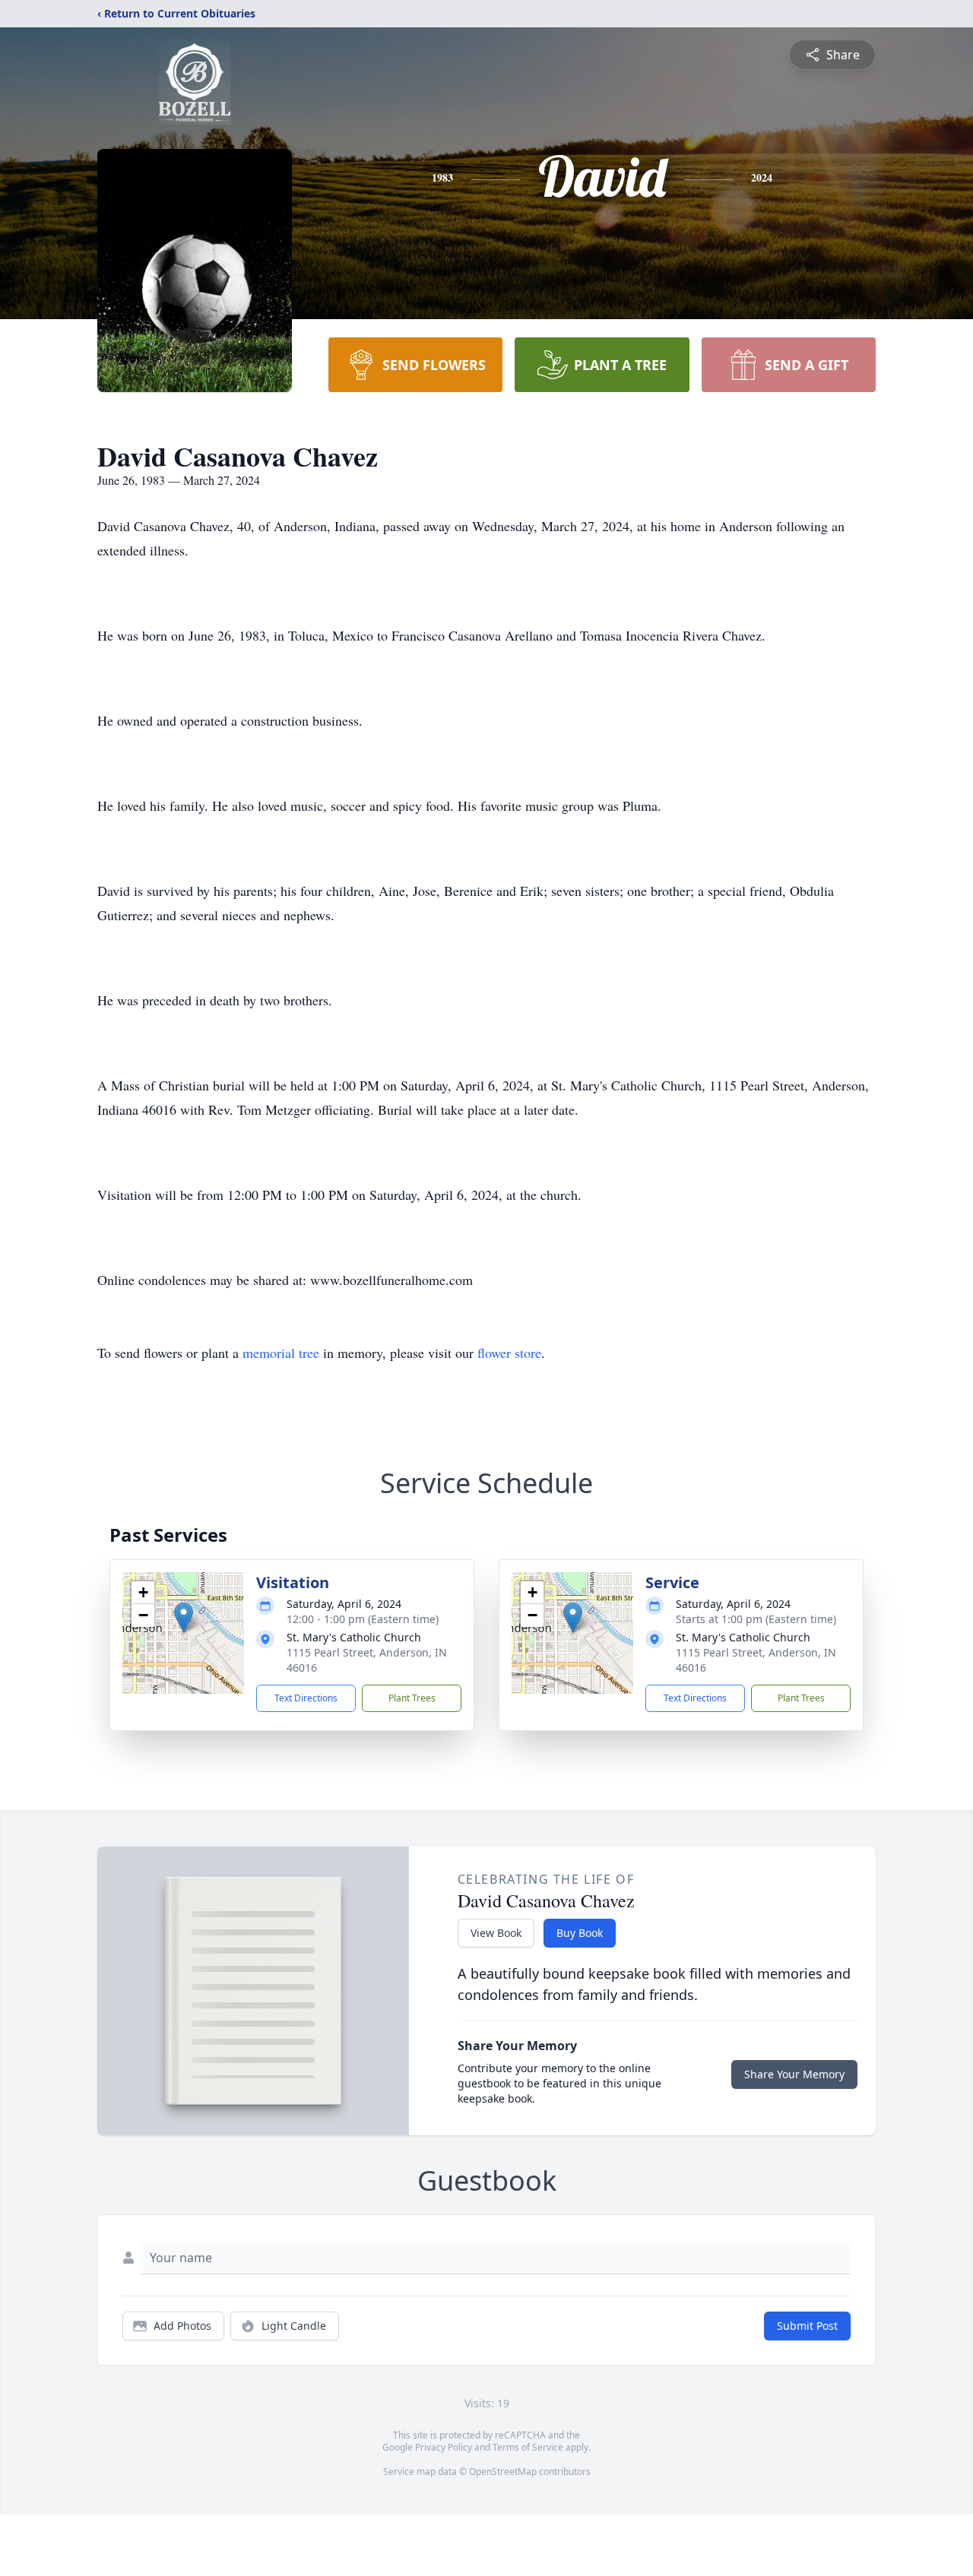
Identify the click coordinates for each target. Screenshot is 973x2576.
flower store (509, 1353)
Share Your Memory (794, 2074)
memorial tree (281, 1353)
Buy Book (580, 1933)
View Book (496, 1933)
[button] (184, 1617)
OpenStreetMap (503, 2472)
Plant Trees (412, 1698)
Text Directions (306, 1698)
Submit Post (807, 2326)
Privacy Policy (444, 2447)
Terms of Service (528, 2447)
